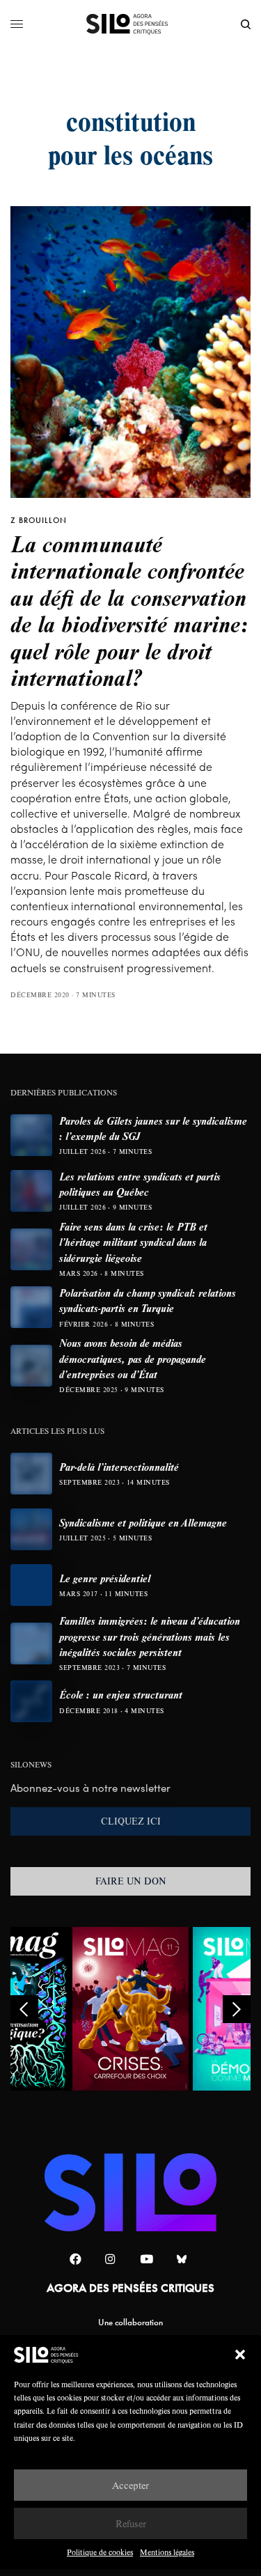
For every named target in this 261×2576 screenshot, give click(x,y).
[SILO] (130, 24)
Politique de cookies (100, 2552)
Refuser (131, 2523)
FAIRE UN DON (131, 1881)
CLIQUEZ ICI (131, 1821)
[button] (240, 2355)
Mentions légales (167, 2552)
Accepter (130, 2485)
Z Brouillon (39, 520)
